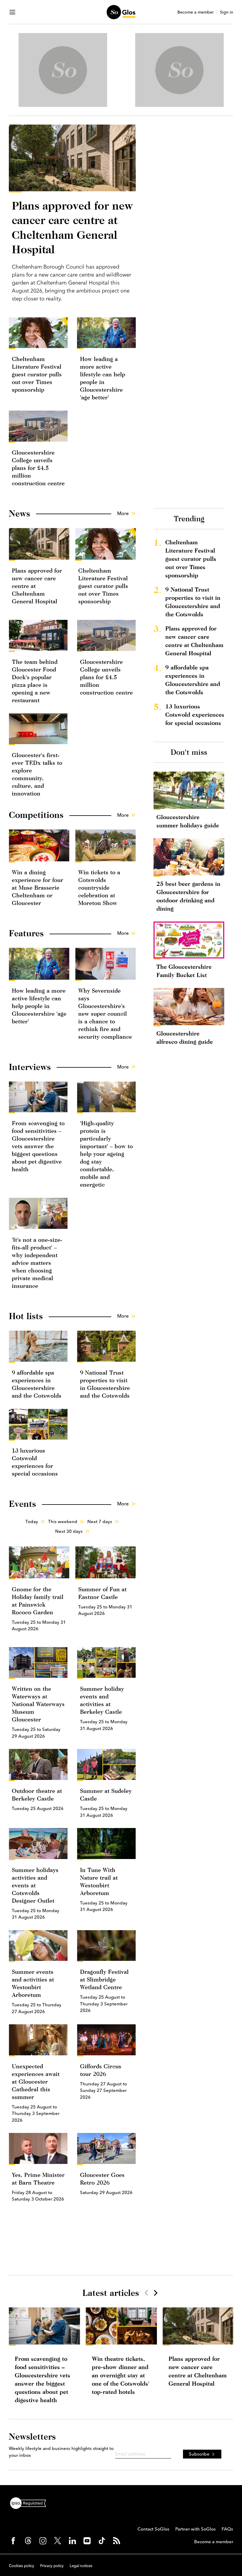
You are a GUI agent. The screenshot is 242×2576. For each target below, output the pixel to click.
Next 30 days (69, 1531)
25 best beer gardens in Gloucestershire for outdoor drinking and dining (188, 896)
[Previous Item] (146, 2293)
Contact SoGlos (153, 2529)
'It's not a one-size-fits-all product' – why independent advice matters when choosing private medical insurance (37, 1263)
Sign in (227, 12)
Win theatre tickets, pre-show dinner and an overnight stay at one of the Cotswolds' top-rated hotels (121, 2375)
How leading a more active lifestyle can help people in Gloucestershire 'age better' (39, 1006)
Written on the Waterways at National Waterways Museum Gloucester (38, 1704)
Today (32, 1521)
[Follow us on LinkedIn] (72, 2541)
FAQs (227, 2529)
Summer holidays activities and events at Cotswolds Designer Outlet (35, 1885)
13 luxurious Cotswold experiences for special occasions (195, 714)
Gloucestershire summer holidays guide (188, 821)
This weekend (63, 1521)
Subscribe (199, 2454)
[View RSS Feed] (117, 2541)
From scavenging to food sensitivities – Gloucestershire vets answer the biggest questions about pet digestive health (38, 1146)
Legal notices (81, 2566)
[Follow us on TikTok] (102, 2541)
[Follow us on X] (58, 2541)
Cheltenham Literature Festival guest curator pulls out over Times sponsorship (37, 374)
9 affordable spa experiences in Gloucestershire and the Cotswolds (193, 680)
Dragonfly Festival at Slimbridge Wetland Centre (104, 1979)
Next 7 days (100, 1521)
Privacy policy (52, 2566)
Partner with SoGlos (196, 2529)
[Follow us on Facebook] (13, 2541)
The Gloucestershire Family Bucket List (184, 971)
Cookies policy (22, 2566)
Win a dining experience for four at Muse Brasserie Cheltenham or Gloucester (37, 887)
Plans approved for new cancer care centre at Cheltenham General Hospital (194, 641)
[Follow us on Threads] (28, 2541)
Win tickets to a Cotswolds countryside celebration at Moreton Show (99, 887)
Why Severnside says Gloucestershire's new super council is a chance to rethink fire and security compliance (105, 1013)
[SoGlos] (121, 12)
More (123, 513)
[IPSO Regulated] (30, 2503)
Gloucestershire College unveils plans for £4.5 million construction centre (38, 468)
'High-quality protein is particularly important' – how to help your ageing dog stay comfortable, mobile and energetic (106, 1154)
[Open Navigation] (12, 12)
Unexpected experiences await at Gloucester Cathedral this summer (36, 2081)
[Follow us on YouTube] (87, 2541)
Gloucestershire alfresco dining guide (185, 1037)
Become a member (196, 12)
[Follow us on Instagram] (43, 2541)
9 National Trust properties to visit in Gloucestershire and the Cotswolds (193, 602)
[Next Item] (155, 2293)
